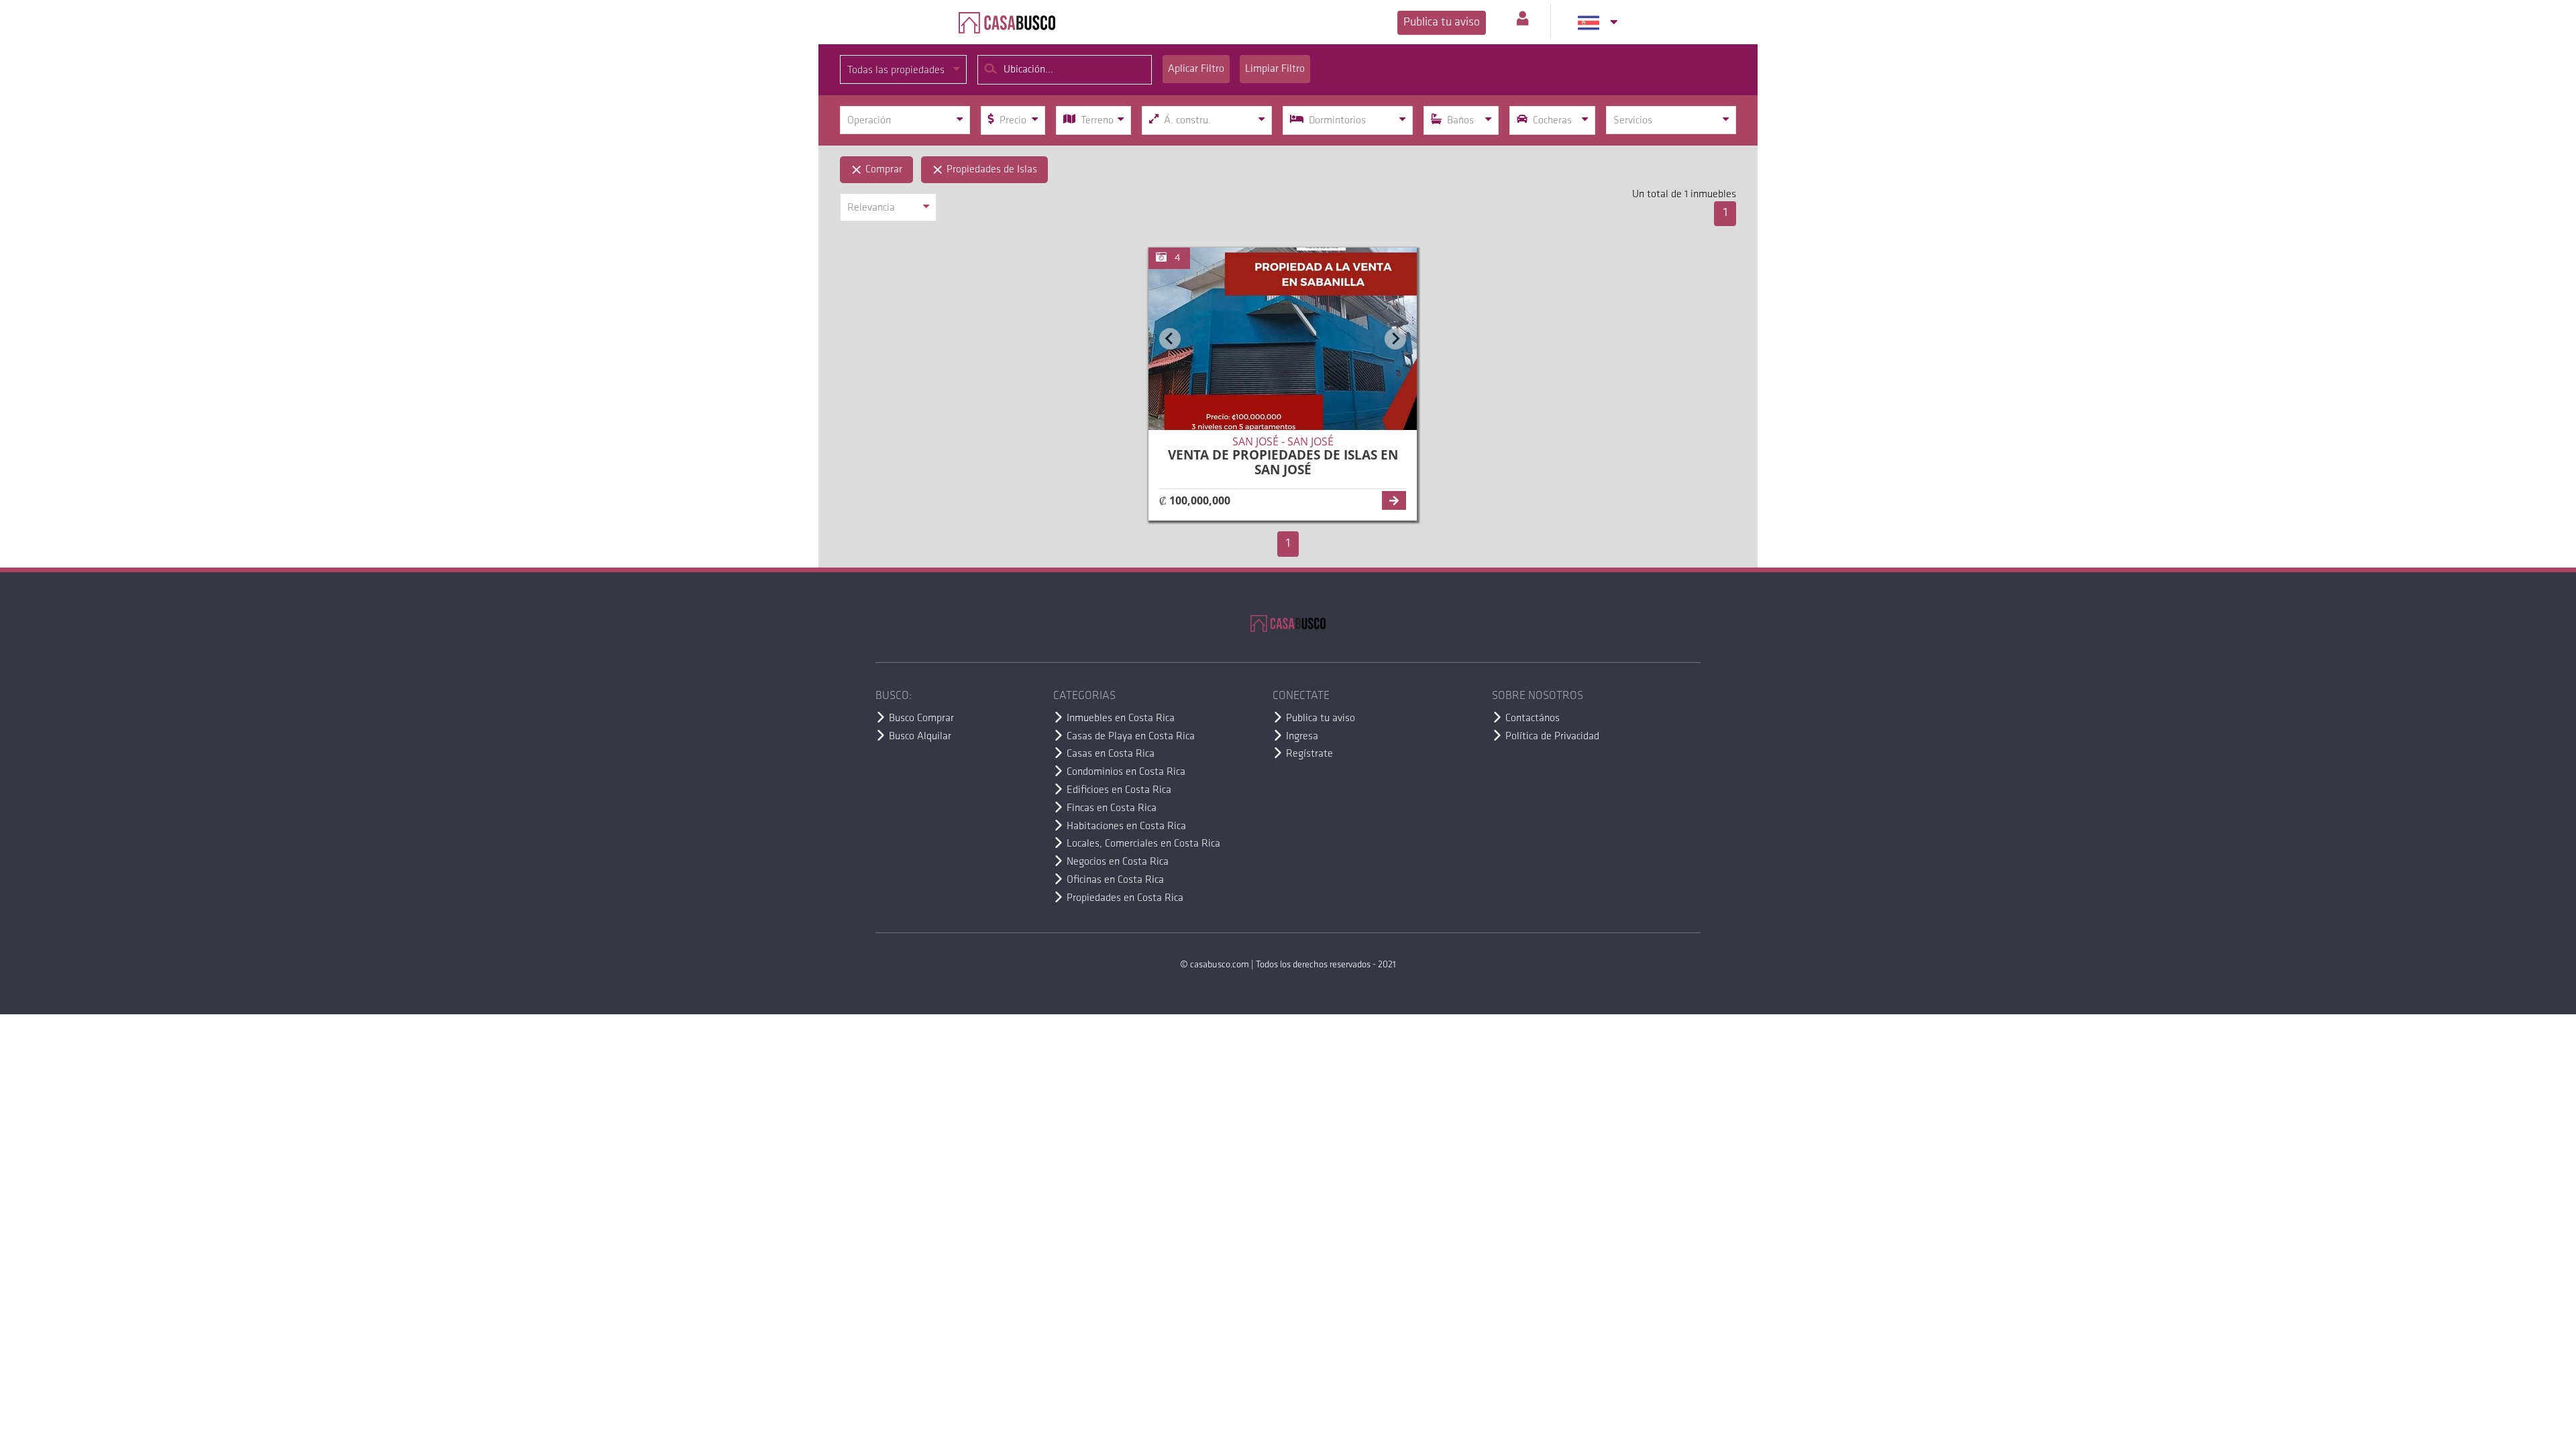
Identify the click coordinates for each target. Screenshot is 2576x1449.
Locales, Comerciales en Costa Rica (1143, 844)
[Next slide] (1395, 339)
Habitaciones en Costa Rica (1126, 826)
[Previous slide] (1170, 339)
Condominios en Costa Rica (1126, 772)
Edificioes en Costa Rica (1119, 790)
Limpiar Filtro (1275, 69)
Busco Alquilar (920, 737)
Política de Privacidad (1552, 737)
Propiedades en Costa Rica (1125, 898)
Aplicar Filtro (1196, 69)
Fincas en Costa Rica (1112, 808)
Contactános (1533, 718)
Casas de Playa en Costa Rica (1131, 737)
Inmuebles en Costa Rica (1121, 718)
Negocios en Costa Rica (1118, 862)
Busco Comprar (921, 718)
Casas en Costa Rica (1111, 754)
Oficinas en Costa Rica (1115, 880)
